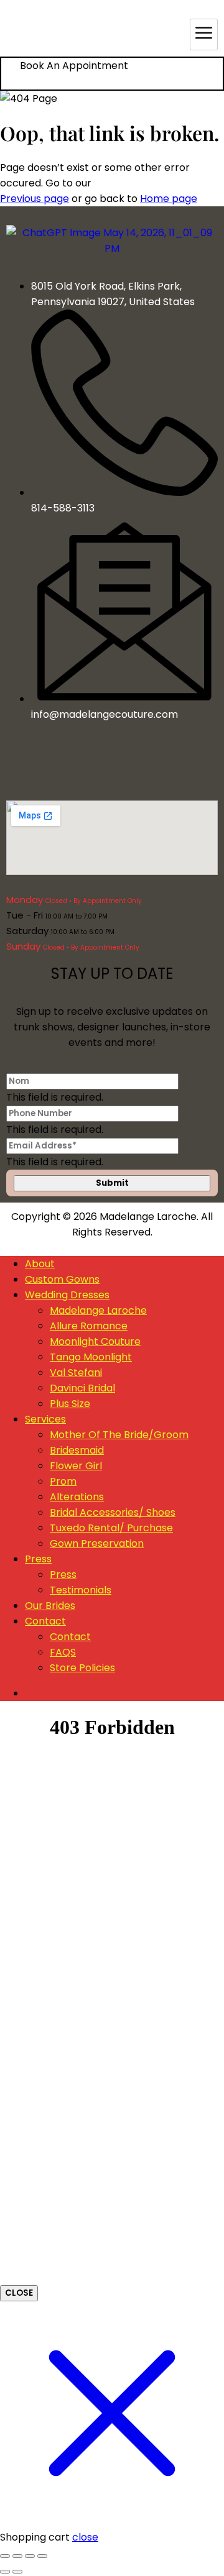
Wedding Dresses (67, 1295)
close (85, 2537)
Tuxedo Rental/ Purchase (111, 1528)
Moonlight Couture (95, 1341)
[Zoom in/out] (5, 2556)
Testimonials (81, 1590)
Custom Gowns (62, 1279)
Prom (63, 1481)
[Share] (30, 2556)
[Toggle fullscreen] (17, 2556)
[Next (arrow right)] (17, 2572)
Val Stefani (76, 1373)
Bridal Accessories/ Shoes (113, 1512)
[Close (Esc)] (42, 2556)
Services (45, 1419)
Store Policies (82, 1668)
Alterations (77, 1497)
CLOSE (19, 2293)
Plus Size (70, 1404)
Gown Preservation (97, 1543)
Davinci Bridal (82, 1388)
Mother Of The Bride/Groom (119, 1435)
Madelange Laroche (98, 1310)
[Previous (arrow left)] (5, 2572)
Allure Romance (89, 1326)
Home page (169, 199)
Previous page (35, 199)
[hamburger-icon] (204, 34)
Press (38, 1559)
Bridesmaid (77, 1450)
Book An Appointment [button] (74, 66)
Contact (45, 1621)
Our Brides (50, 1606)
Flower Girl (76, 1466)
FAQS (63, 1652)
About (40, 1264)
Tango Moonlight (91, 1357)
